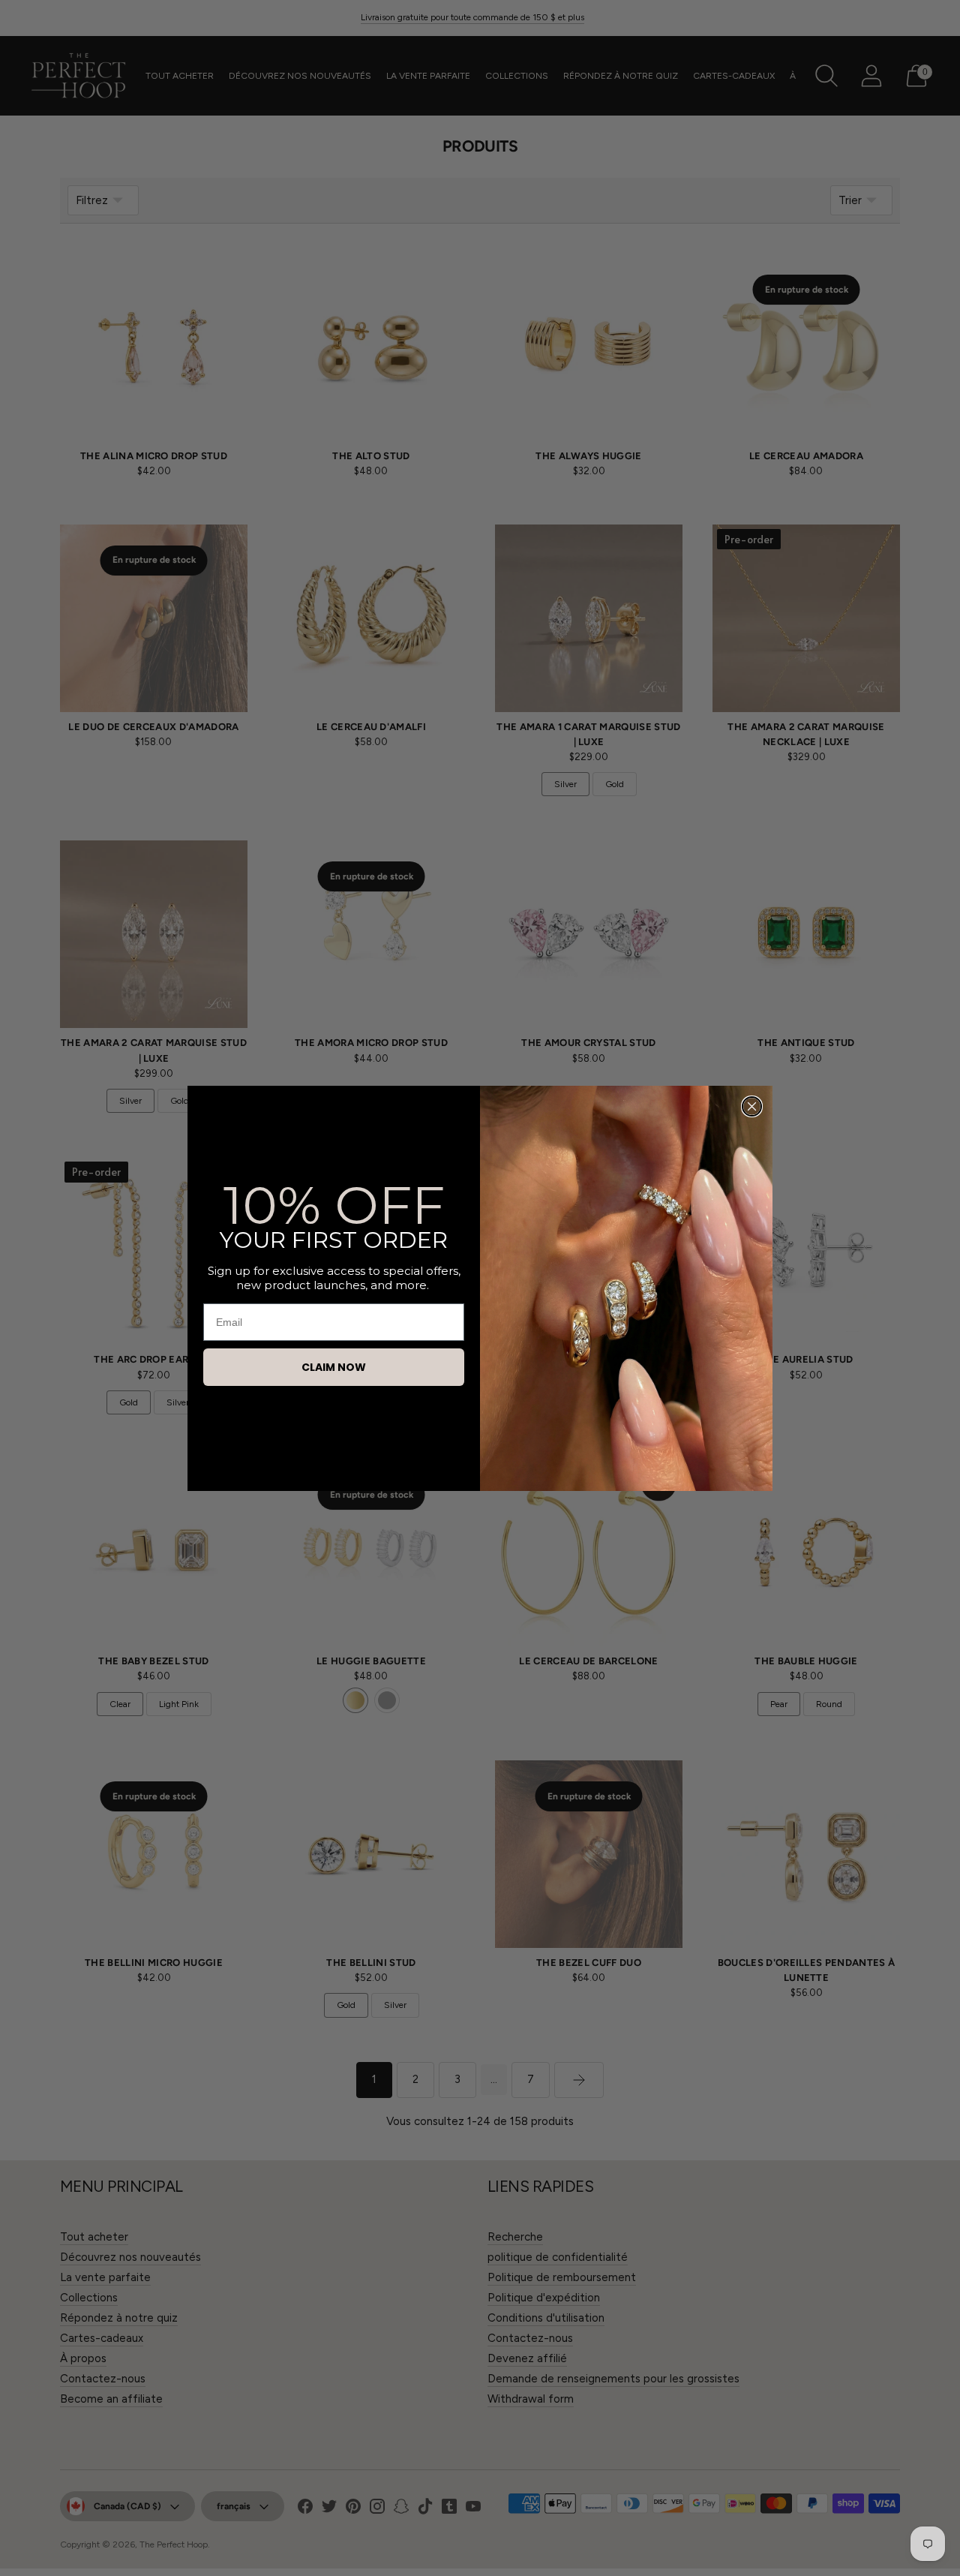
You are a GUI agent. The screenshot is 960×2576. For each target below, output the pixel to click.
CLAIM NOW (334, 1367)
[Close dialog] (752, 1106)
